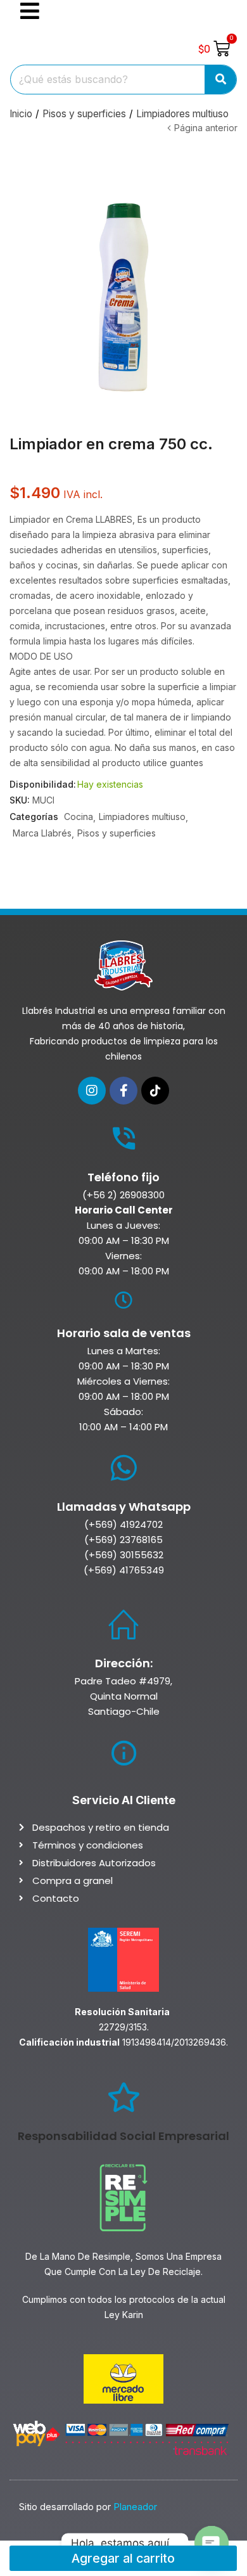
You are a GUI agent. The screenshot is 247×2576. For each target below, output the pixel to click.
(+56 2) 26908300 (123, 1195)
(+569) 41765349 (124, 1570)
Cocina (79, 817)
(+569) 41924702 (123, 1524)
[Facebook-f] (123, 1091)
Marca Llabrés (42, 833)
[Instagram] (92, 1091)
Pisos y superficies (84, 114)
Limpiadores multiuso (182, 114)
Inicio (21, 114)
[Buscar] (221, 80)
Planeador (135, 2507)
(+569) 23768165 (123, 1540)
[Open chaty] (212, 2543)
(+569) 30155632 (124, 1555)
